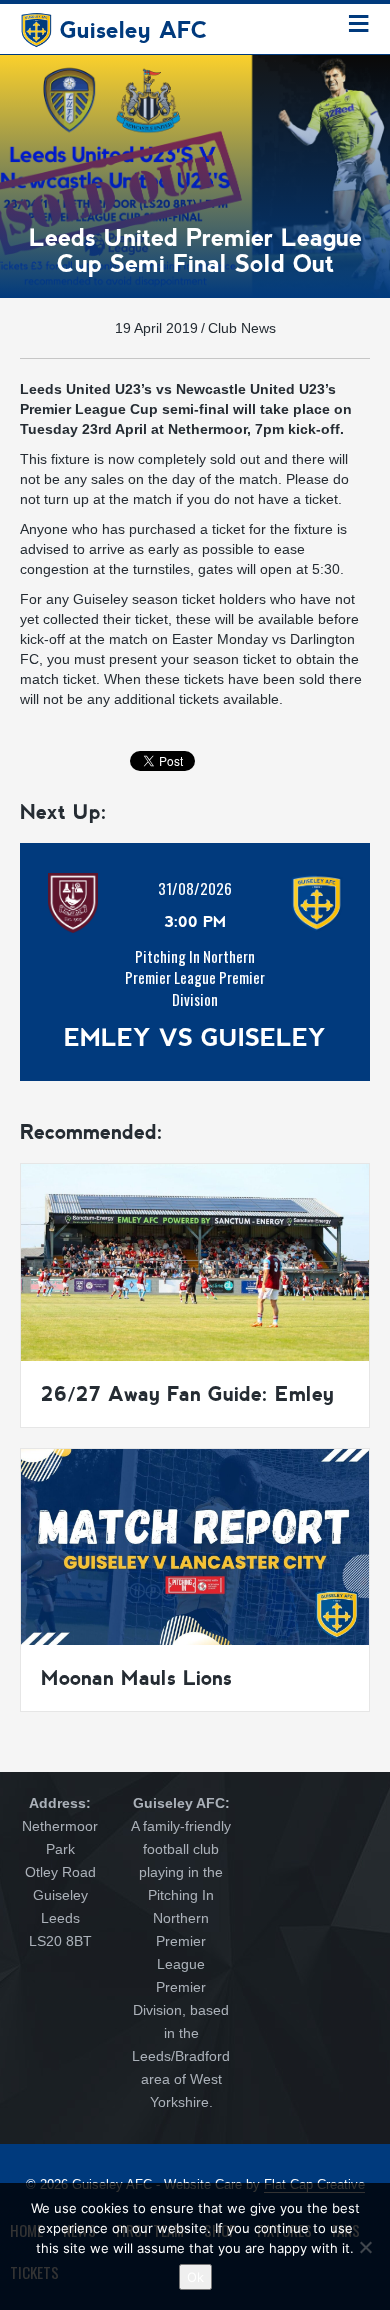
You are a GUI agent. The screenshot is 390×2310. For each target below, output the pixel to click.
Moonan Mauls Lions (136, 1678)
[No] (365, 2247)
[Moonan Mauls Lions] (195, 1545)
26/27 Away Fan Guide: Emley (187, 1394)
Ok (195, 2277)
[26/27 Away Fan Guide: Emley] (195, 1261)
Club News (242, 328)
